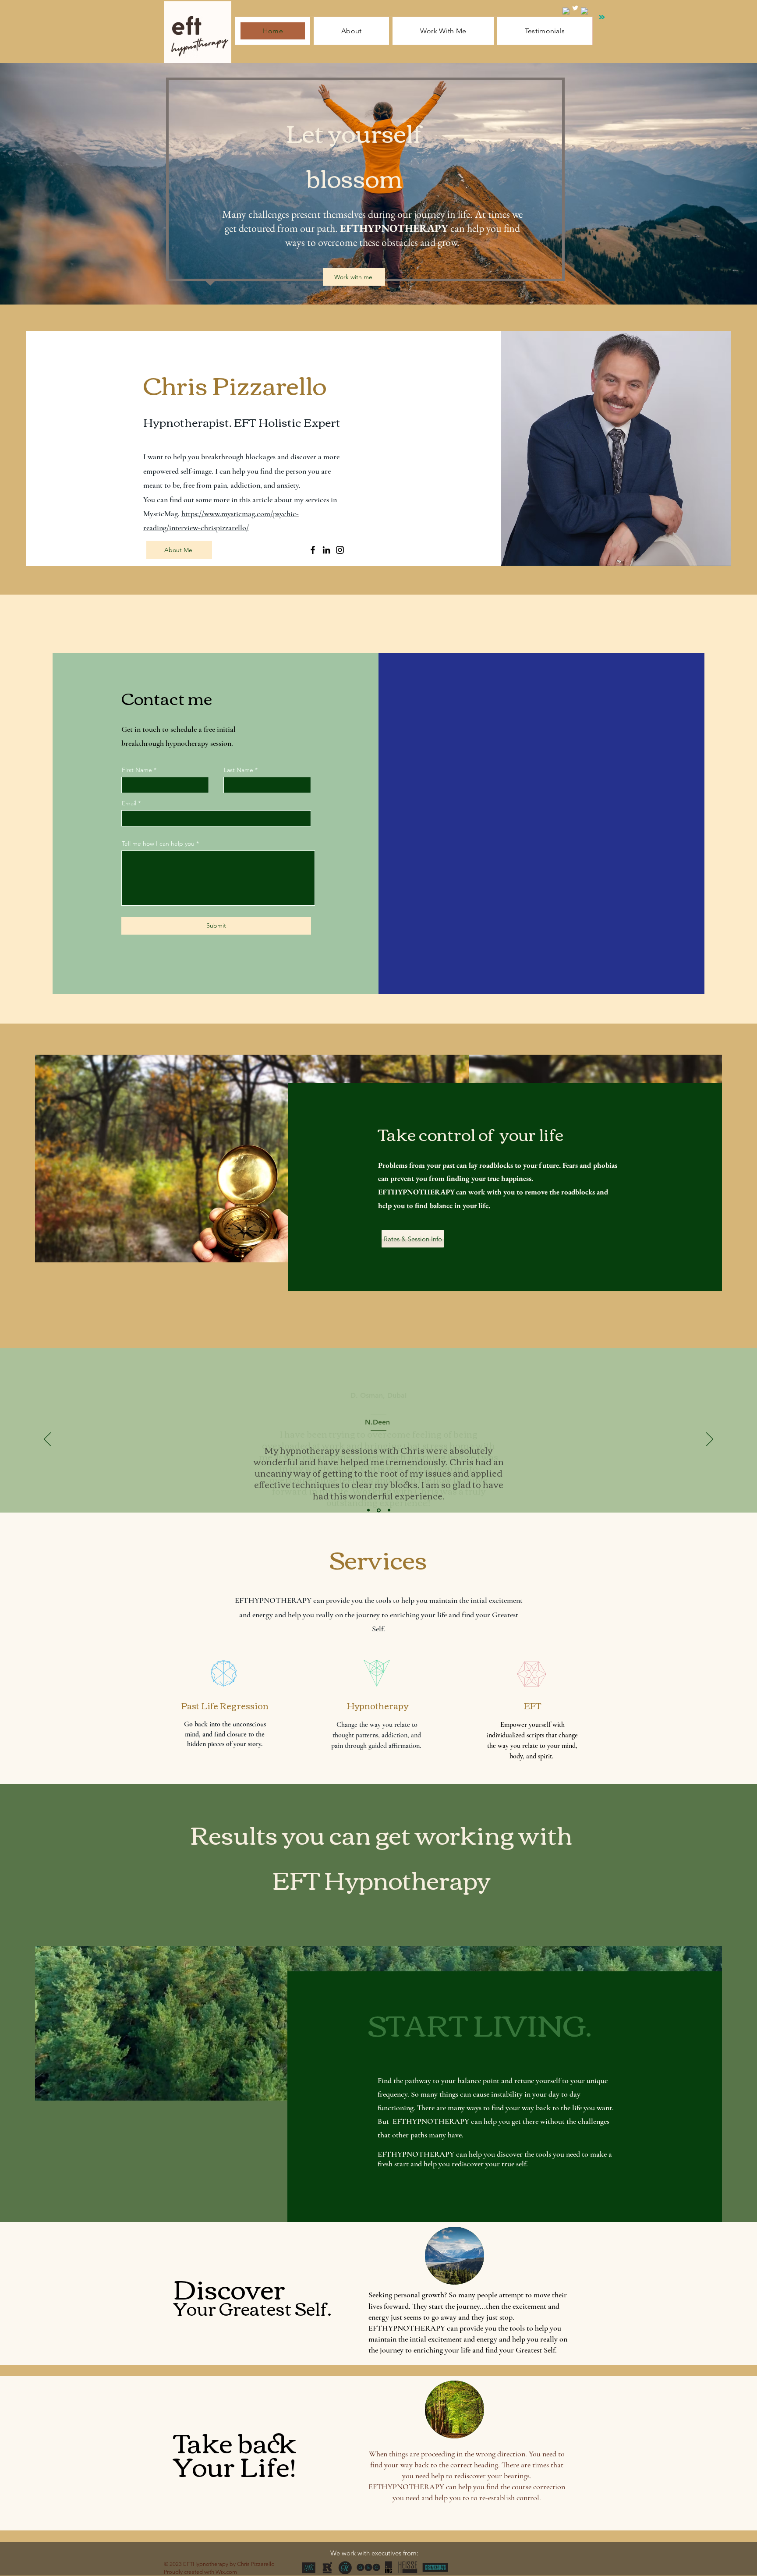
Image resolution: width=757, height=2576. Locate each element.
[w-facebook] (566, 11)
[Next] (710, 1440)
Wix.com (226, 2572)
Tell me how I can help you (158, 843)
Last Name (239, 770)
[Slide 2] (378, 1510)
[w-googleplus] (584, 11)
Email (129, 803)
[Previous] (47, 1440)
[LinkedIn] (326, 550)
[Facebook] (313, 550)
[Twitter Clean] (575, 8)
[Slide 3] (388, 1510)
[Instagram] (340, 550)
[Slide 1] (368, 1510)
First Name (137, 770)
